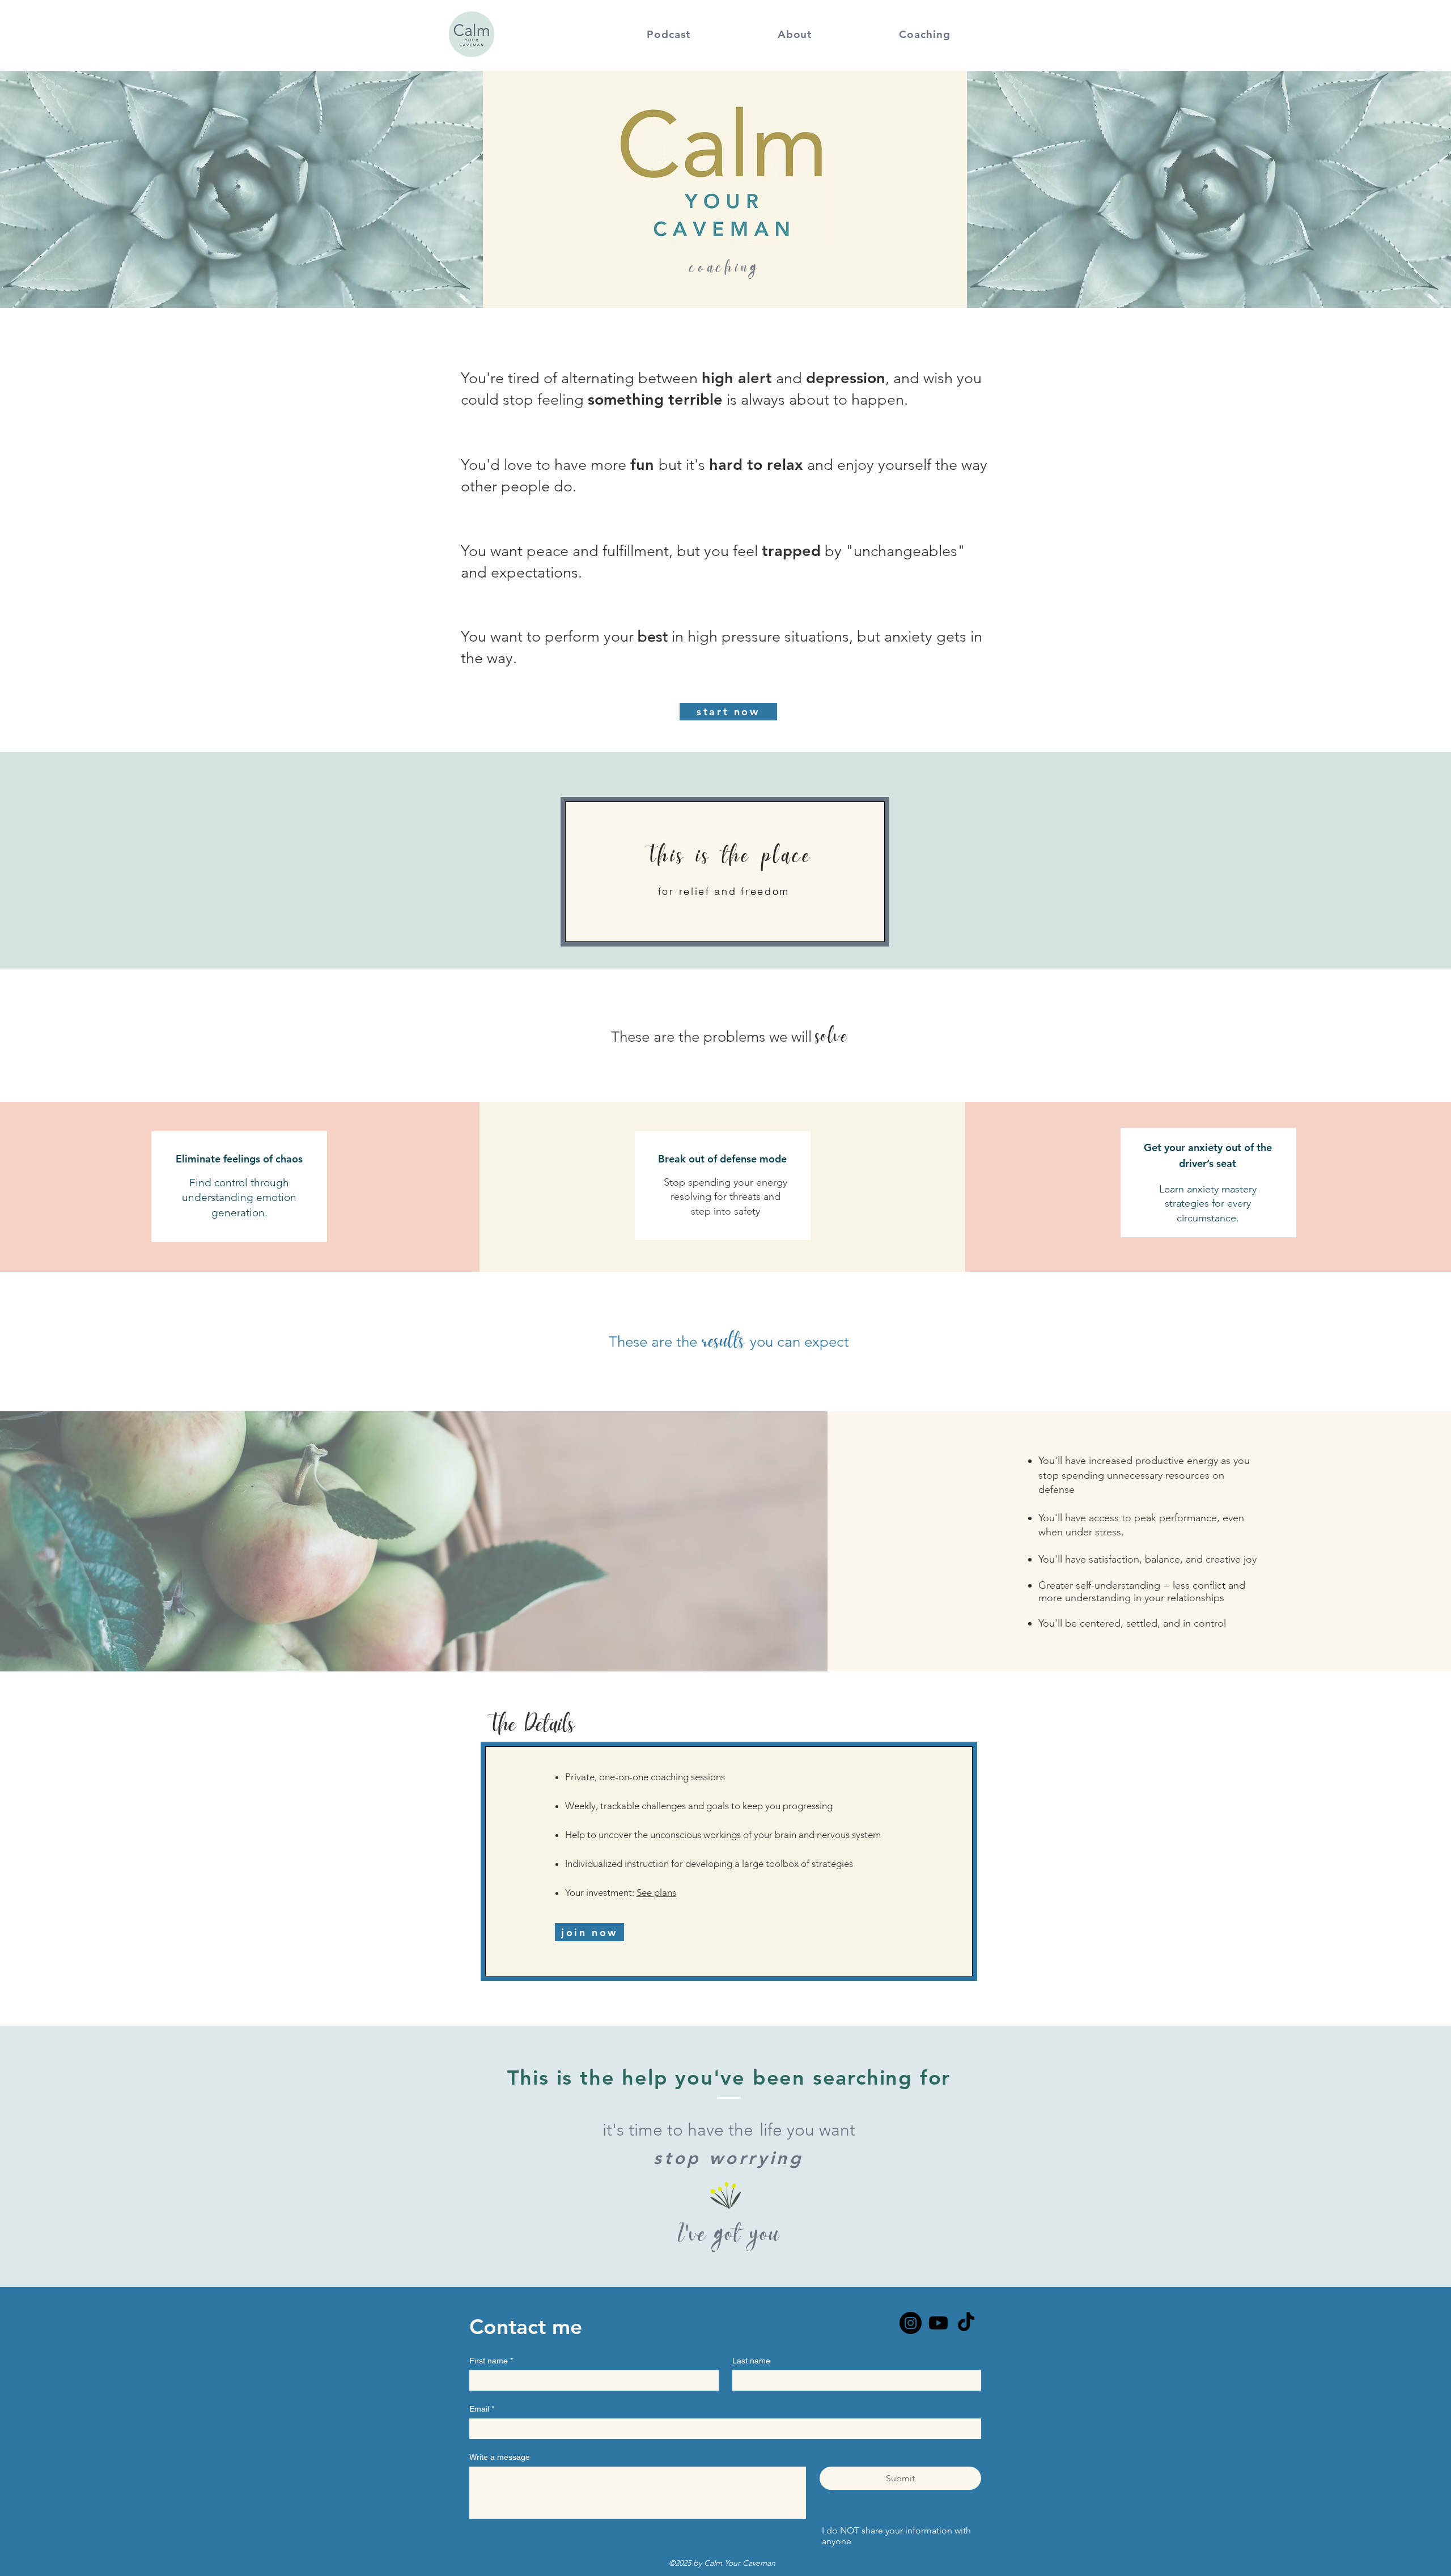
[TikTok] (966, 2323)
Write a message (500, 2457)
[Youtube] (938, 2323)
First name (491, 2361)
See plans (656, 1892)
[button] (669, 34)
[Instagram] (911, 2323)
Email (482, 2409)
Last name (751, 2361)
